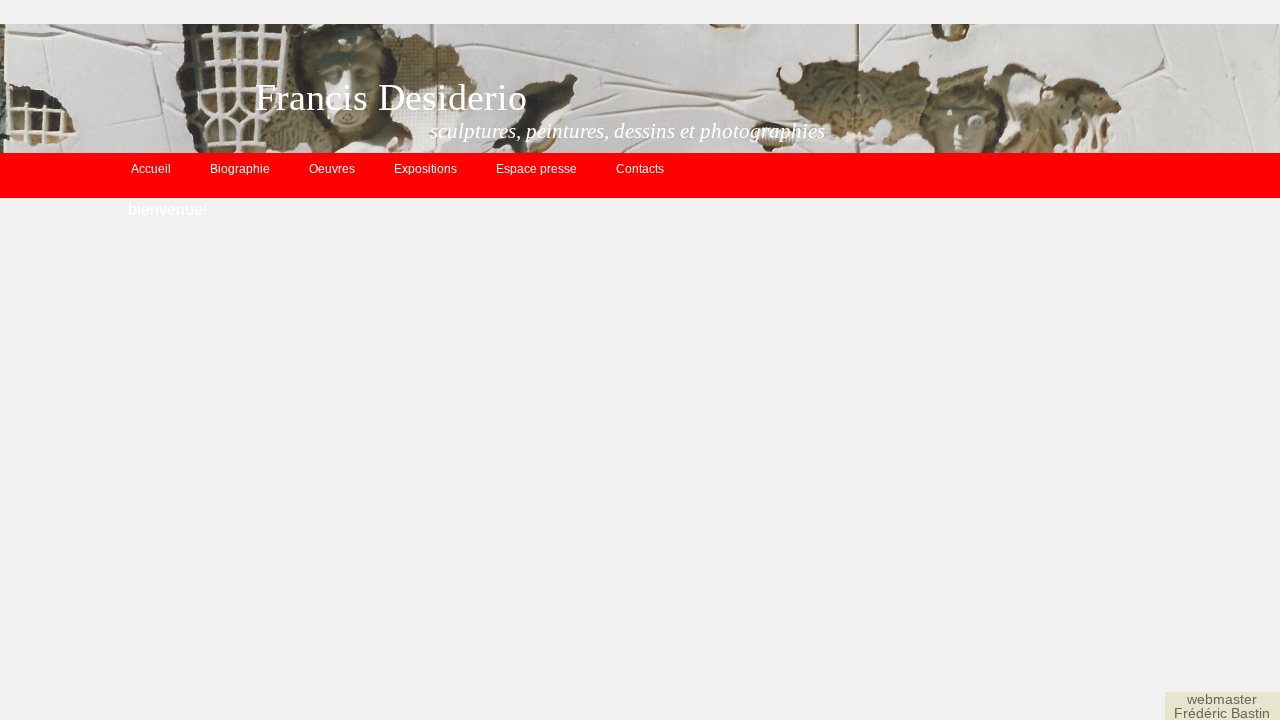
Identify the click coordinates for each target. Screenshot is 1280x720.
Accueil (151, 169)
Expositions (425, 169)
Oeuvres (332, 169)
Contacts (640, 169)
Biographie (240, 169)
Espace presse (536, 169)
